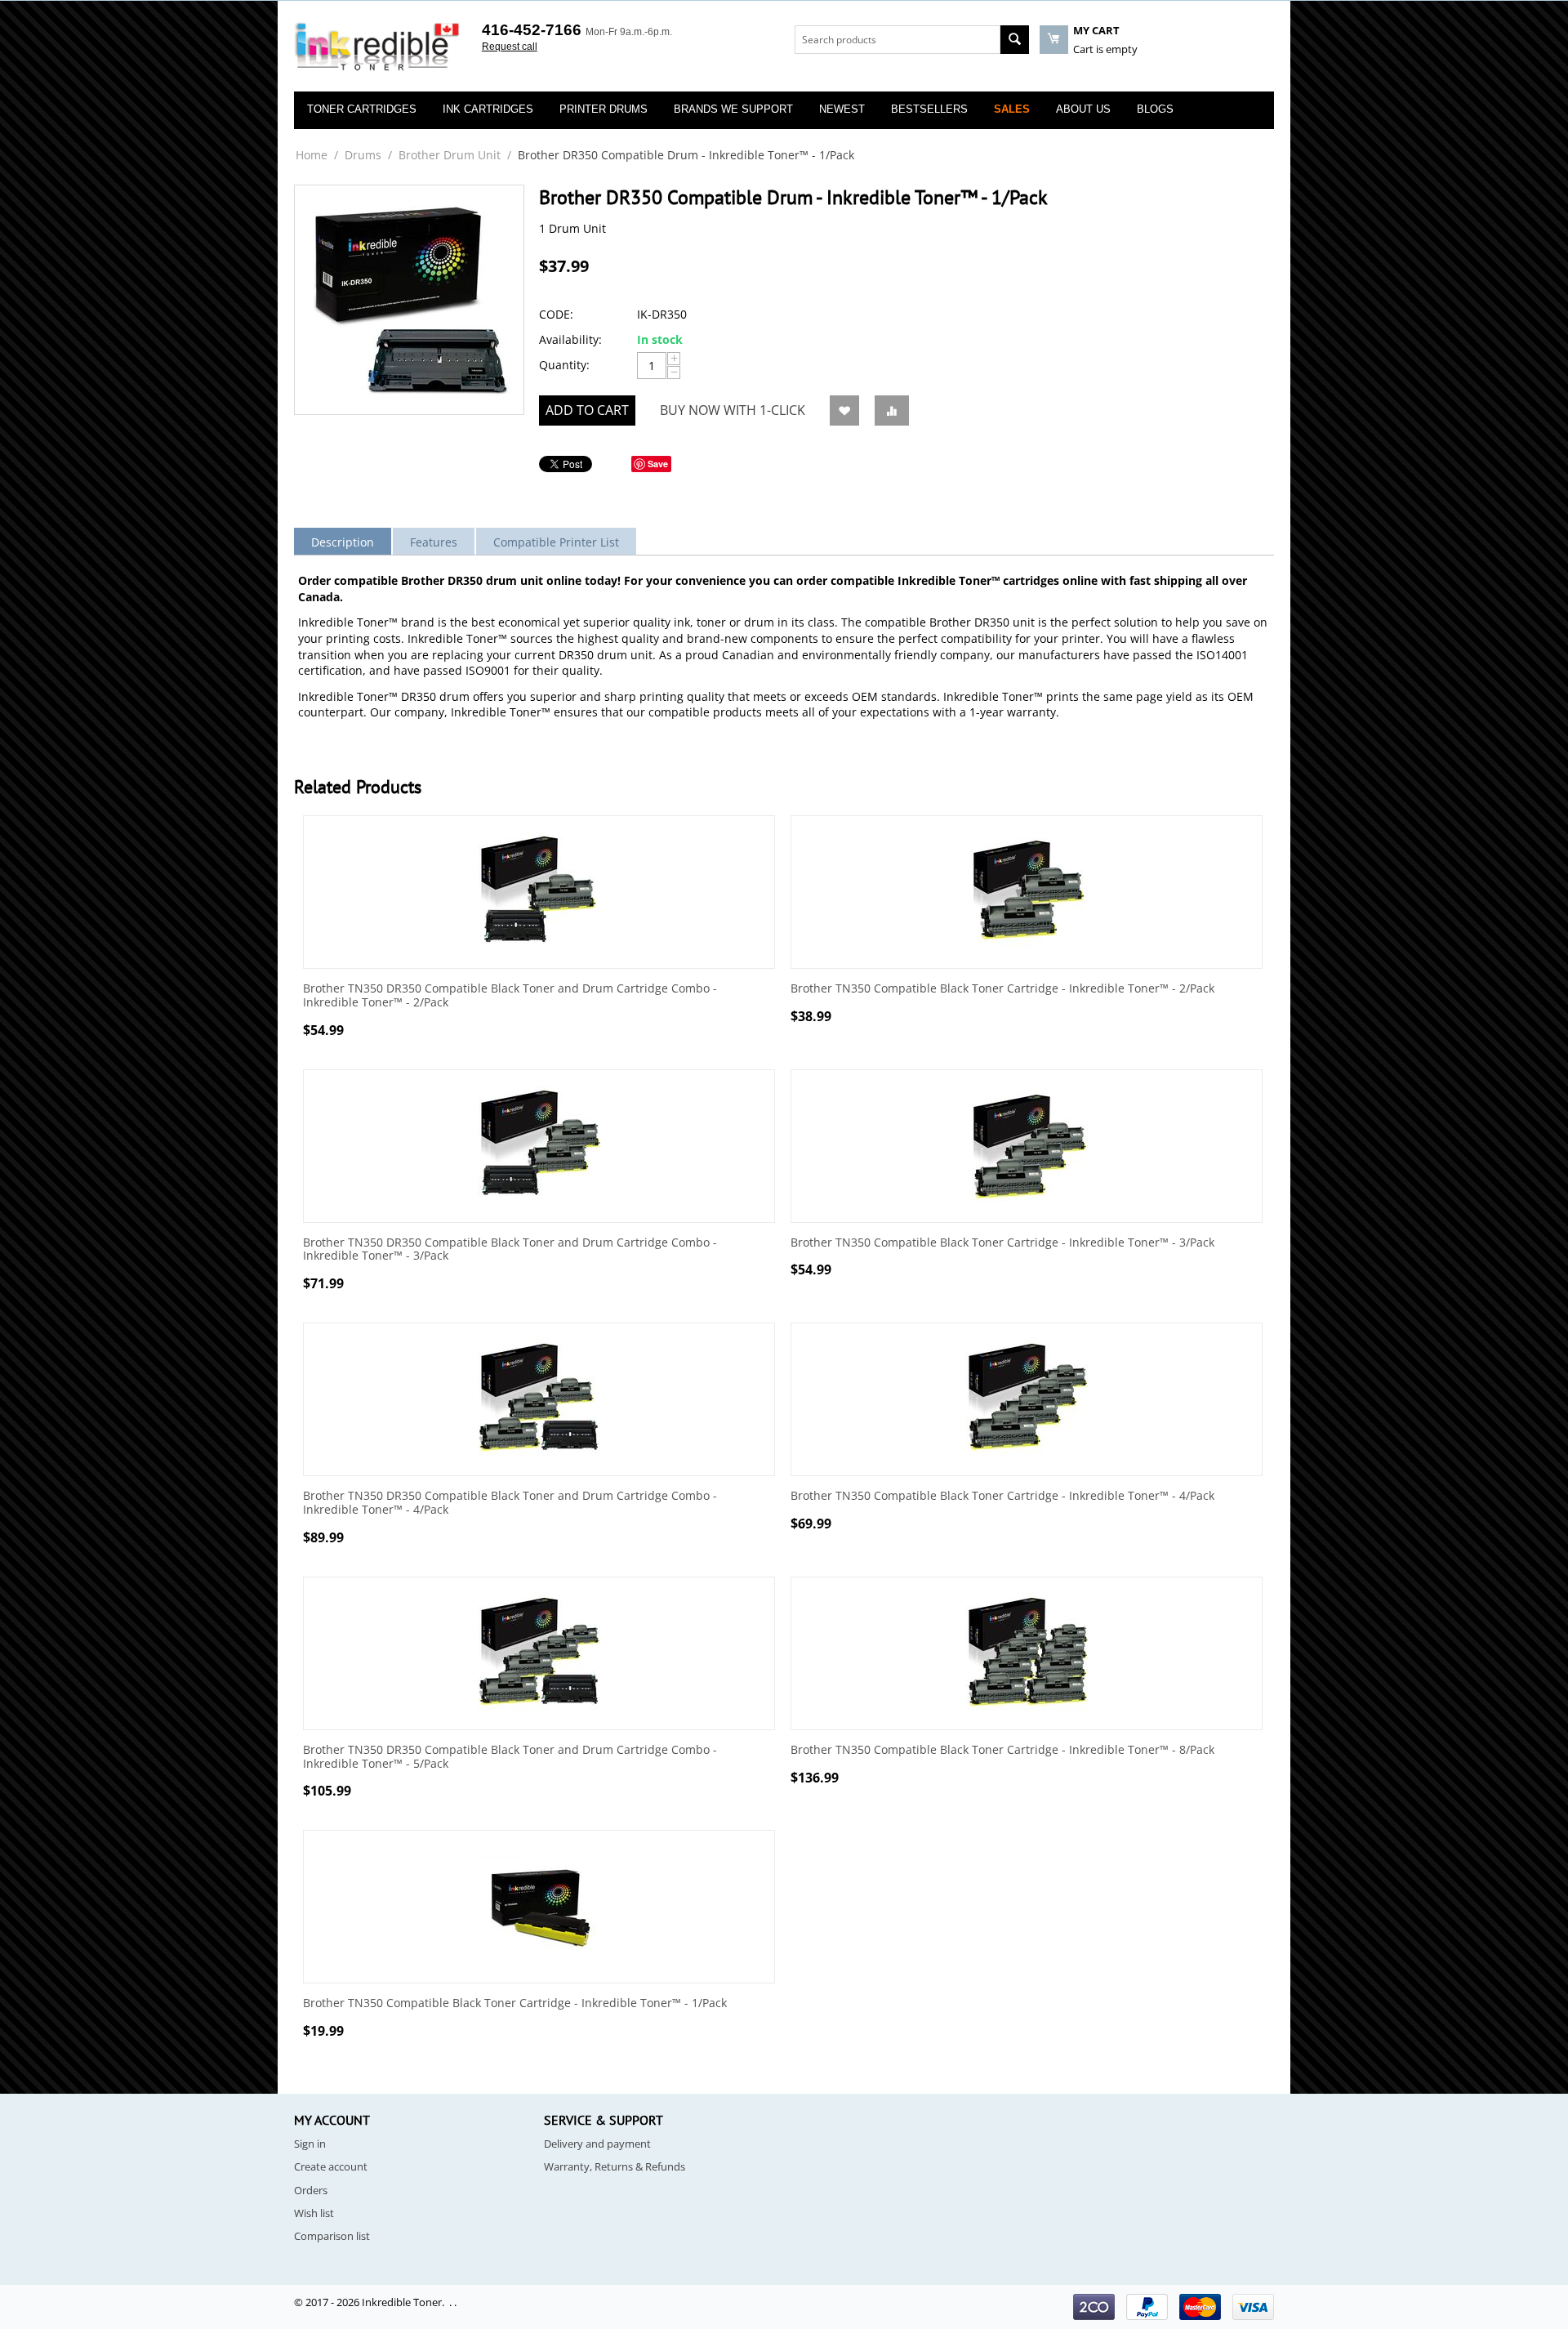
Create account (331, 2166)
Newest (842, 109)
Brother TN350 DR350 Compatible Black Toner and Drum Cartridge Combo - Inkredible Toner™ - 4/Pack (510, 1503)
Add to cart (587, 410)
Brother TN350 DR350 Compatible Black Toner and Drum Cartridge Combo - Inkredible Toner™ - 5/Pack (510, 1757)
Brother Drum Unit (450, 155)
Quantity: (564, 365)
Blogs (1155, 109)
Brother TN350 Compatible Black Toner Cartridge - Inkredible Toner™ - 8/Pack (1002, 1750)
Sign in (310, 2144)
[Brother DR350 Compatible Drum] (409, 300)
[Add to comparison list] (892, 410)
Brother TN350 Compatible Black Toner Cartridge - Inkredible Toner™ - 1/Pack (515, 2003)
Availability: (570, 339)
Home (312, 155)
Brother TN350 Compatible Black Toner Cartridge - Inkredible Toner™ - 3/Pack (1002, 1243)
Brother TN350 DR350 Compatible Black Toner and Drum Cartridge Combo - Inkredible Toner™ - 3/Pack (510, 1250)
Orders (311, 2190)
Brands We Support (733, 109)
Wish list (314, 2213)
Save (658, 464)
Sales (1012, 109)
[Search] (1015, 40)
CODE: (556, 314)
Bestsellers (929, 109)
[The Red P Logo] (377, 47)
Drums (363, 155)
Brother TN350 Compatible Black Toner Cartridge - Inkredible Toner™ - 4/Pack (1002, 1496)
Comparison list (332, 2236)
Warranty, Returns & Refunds (615, 2166)
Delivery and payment (597, 2144)
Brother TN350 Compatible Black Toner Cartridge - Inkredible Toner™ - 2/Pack (1002, 989)
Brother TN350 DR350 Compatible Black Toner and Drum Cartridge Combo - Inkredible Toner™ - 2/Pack (510, 996)
